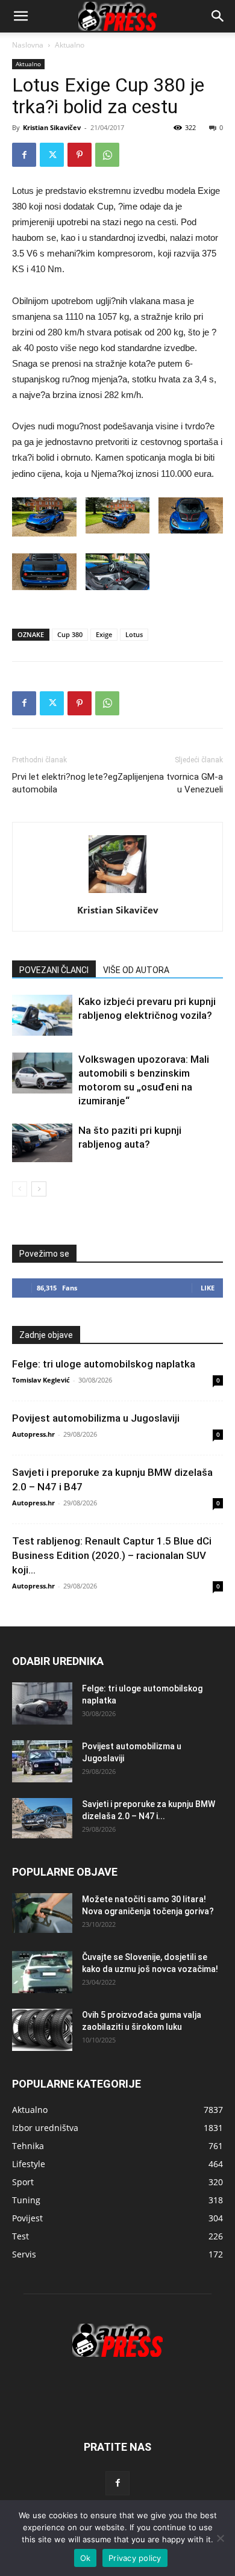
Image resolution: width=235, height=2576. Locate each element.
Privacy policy (135, 2558)
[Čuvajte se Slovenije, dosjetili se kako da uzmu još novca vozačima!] (42, 1972)
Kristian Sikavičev (52, 127)
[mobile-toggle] (20, 16)
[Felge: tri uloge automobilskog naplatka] (42, 1703)
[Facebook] (24, 155)
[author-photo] (117, 893)
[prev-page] (20, 1189)
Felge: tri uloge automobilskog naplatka (104, 1364)
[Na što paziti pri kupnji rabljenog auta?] (42, 1143)
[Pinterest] (80, 155)
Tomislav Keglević (41, 1380)
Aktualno (70, 45)
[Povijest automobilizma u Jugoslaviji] (42, 1761)
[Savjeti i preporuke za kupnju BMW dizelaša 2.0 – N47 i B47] (42, 1818)
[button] (218, 16)
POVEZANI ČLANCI (54, 970)
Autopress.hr (33, 1434)
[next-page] (39, 1189)
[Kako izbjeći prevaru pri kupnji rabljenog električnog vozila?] (42, 1016)
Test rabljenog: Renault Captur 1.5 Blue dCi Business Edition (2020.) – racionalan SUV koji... (112, 1555)
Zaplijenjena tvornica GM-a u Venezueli (170, 783)
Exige (104, 634)
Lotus (134, 634)
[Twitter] (52, 155)
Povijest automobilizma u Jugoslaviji (96, 1418)
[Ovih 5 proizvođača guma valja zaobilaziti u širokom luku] (42, 2030)
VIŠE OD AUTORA (136, 970)
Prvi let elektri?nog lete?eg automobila (65, 783)
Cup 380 (70, 634)
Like (208, 1288)
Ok (86, 2558)
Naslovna (28, 45)
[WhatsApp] (107, 155)
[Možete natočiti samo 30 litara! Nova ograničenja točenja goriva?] (42, 1913)
